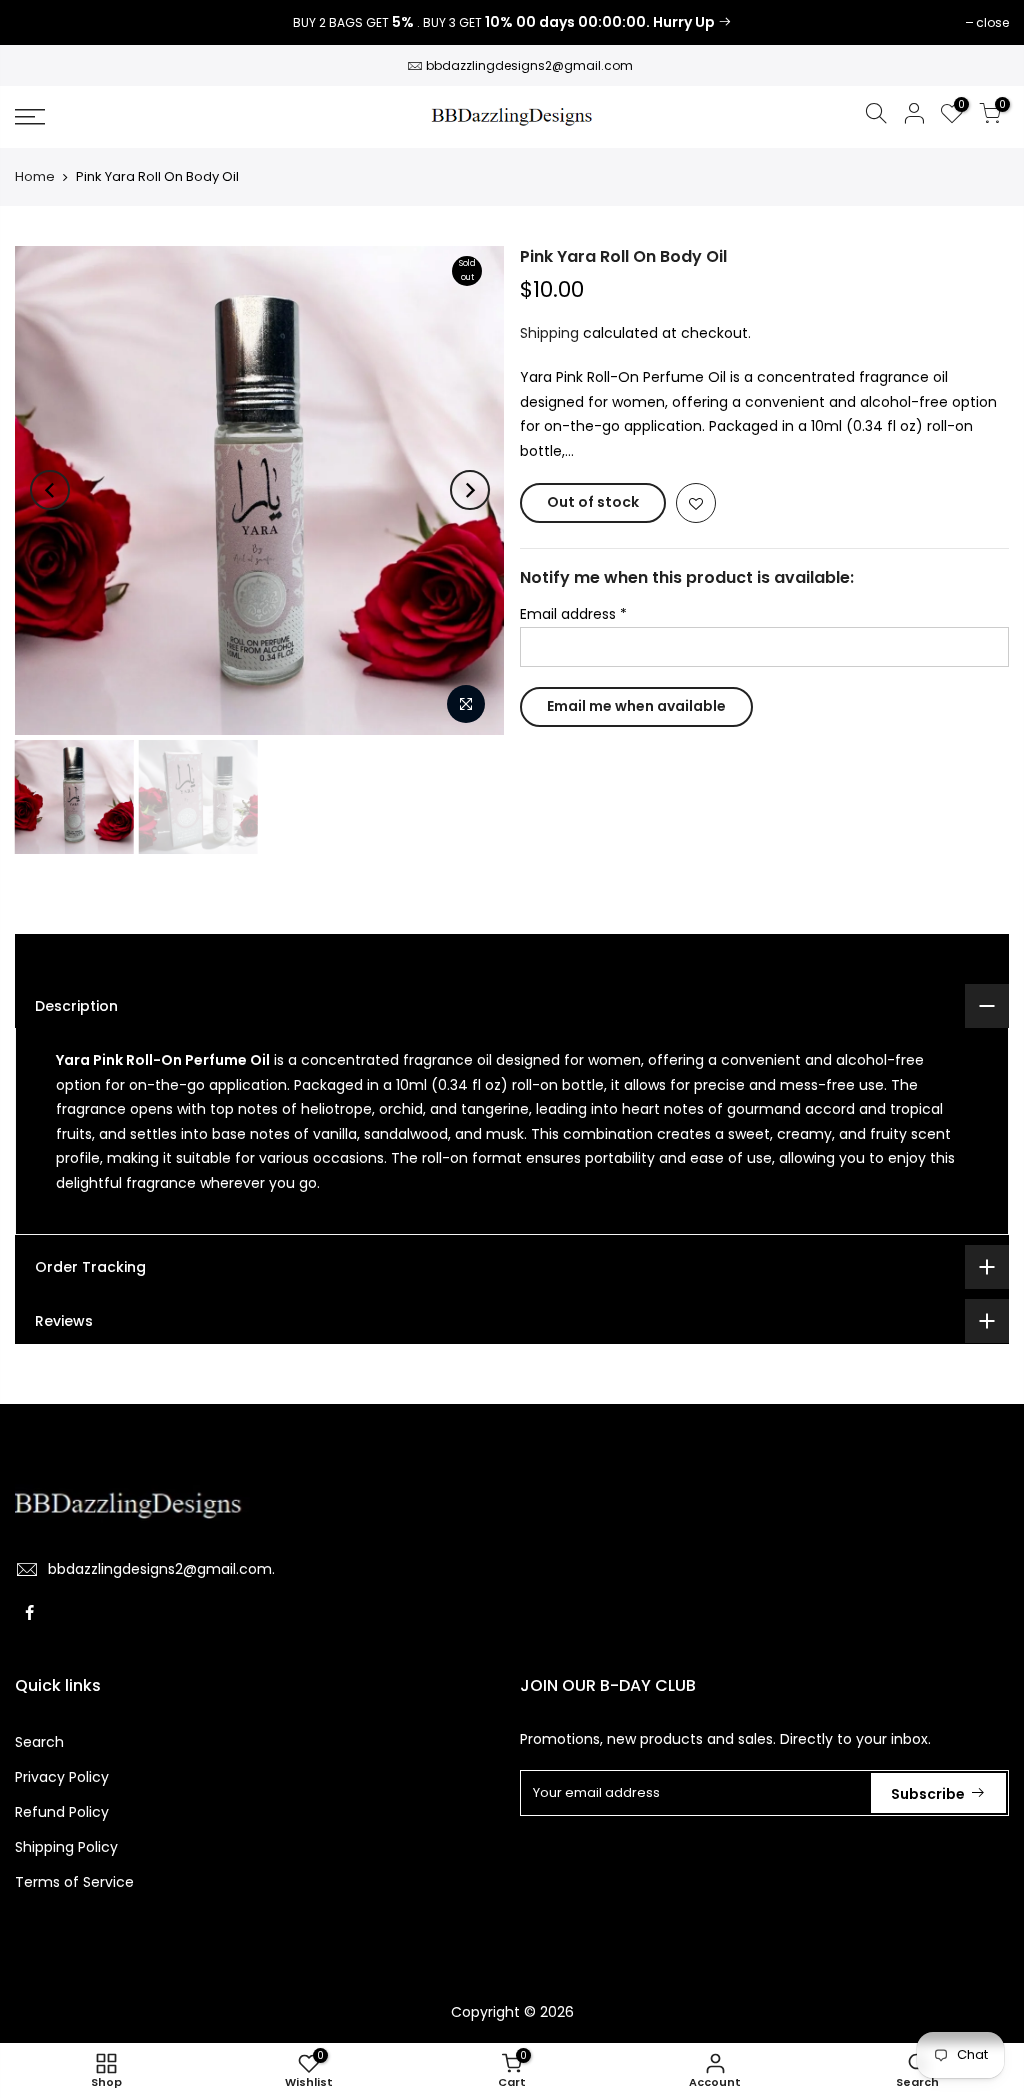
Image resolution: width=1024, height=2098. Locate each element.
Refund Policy (62, 1812)
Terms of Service (74, 1882)
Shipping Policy (66, 1847)
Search (39, 1742)
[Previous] (50, 490)
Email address (573, 614)
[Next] (470, 490)
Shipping (549, 333)
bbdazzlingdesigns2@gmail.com (529, 65)
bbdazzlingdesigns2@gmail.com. (161, 1569)
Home (35, 177)
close (41, 22)
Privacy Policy (62, 1777)
